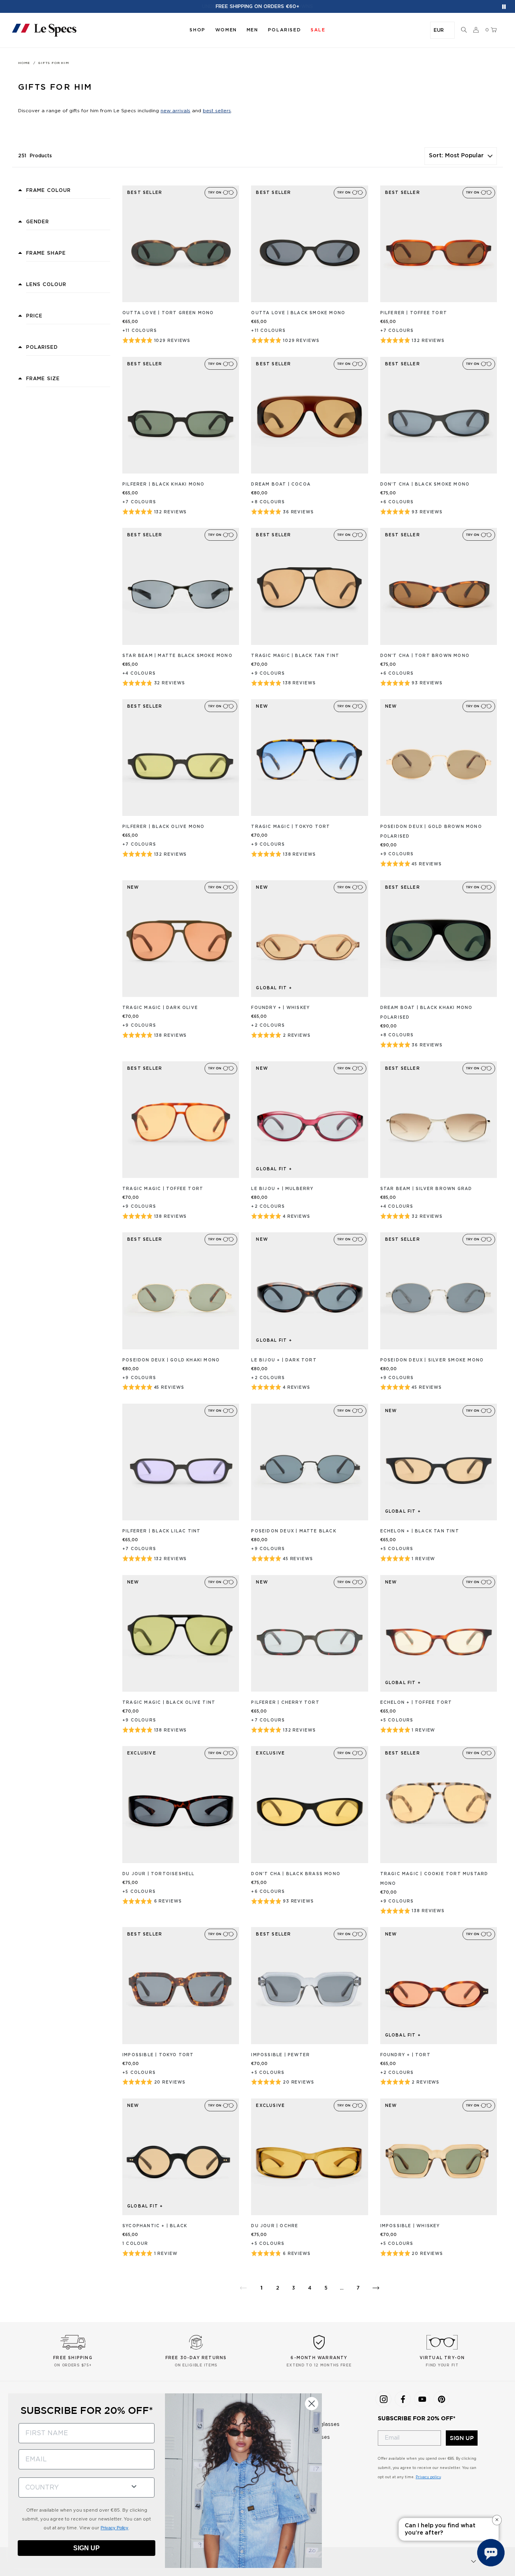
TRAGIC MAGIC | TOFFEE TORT (163, 1189)
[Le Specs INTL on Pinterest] (441, 2399)
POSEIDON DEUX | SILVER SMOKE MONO (432, 1360)
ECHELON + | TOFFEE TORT (416, 1703)
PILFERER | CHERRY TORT (285, 1703)
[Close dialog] (312, 2404)
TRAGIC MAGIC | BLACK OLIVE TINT (169, 1703)
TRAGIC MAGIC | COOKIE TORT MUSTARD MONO (434, 1879)
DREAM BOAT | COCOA (281, 484)
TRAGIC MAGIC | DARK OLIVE (160, 1008)
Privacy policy (428, 2477)
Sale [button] (318, 30)
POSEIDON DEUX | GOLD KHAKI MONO (171, 1360)
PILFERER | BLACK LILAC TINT (161, 1531)
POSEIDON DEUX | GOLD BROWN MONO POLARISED (431, 832)
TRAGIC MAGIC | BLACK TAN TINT (295, 656)
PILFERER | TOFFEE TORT (414, 313)
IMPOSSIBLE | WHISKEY (410, 2226)
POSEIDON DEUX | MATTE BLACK (294, 1531)
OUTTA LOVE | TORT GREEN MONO (168, 313)
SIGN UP (462, 2438)
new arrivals (175, 111)
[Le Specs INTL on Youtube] (422, 2399)
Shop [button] (197, 30)
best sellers (217, 111)
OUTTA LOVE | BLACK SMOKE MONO (298, 313)
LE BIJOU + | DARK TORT (284, 1360)
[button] (464, 30)
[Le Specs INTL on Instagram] (383, 2399)
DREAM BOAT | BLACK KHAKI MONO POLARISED (426, 1013)
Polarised (284, 30)
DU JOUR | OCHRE (275, 2226)
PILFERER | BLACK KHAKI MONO (163, 484)
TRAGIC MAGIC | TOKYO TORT (290, 827)
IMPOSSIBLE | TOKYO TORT (158, 2055)
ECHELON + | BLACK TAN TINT (420, 1531)
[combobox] (71, 2487)
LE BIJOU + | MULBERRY (282, 1189)
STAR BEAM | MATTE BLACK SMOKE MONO (177, 656)
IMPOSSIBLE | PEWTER (280, 2055)
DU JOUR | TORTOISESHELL (159, 1874)
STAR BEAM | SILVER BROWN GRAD (426, 1189)
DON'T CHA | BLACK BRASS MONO (296, 1874)
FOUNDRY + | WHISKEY (280, 1008)
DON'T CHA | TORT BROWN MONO (425, 656)
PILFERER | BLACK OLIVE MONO (163, 827)
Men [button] (252, 30)
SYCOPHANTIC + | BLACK (155, 2226)
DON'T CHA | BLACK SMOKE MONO (425, 484)
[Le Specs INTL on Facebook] (403, 2399)
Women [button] (226, 30)
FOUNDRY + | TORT (405, 2055)
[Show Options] (134, 2486)
